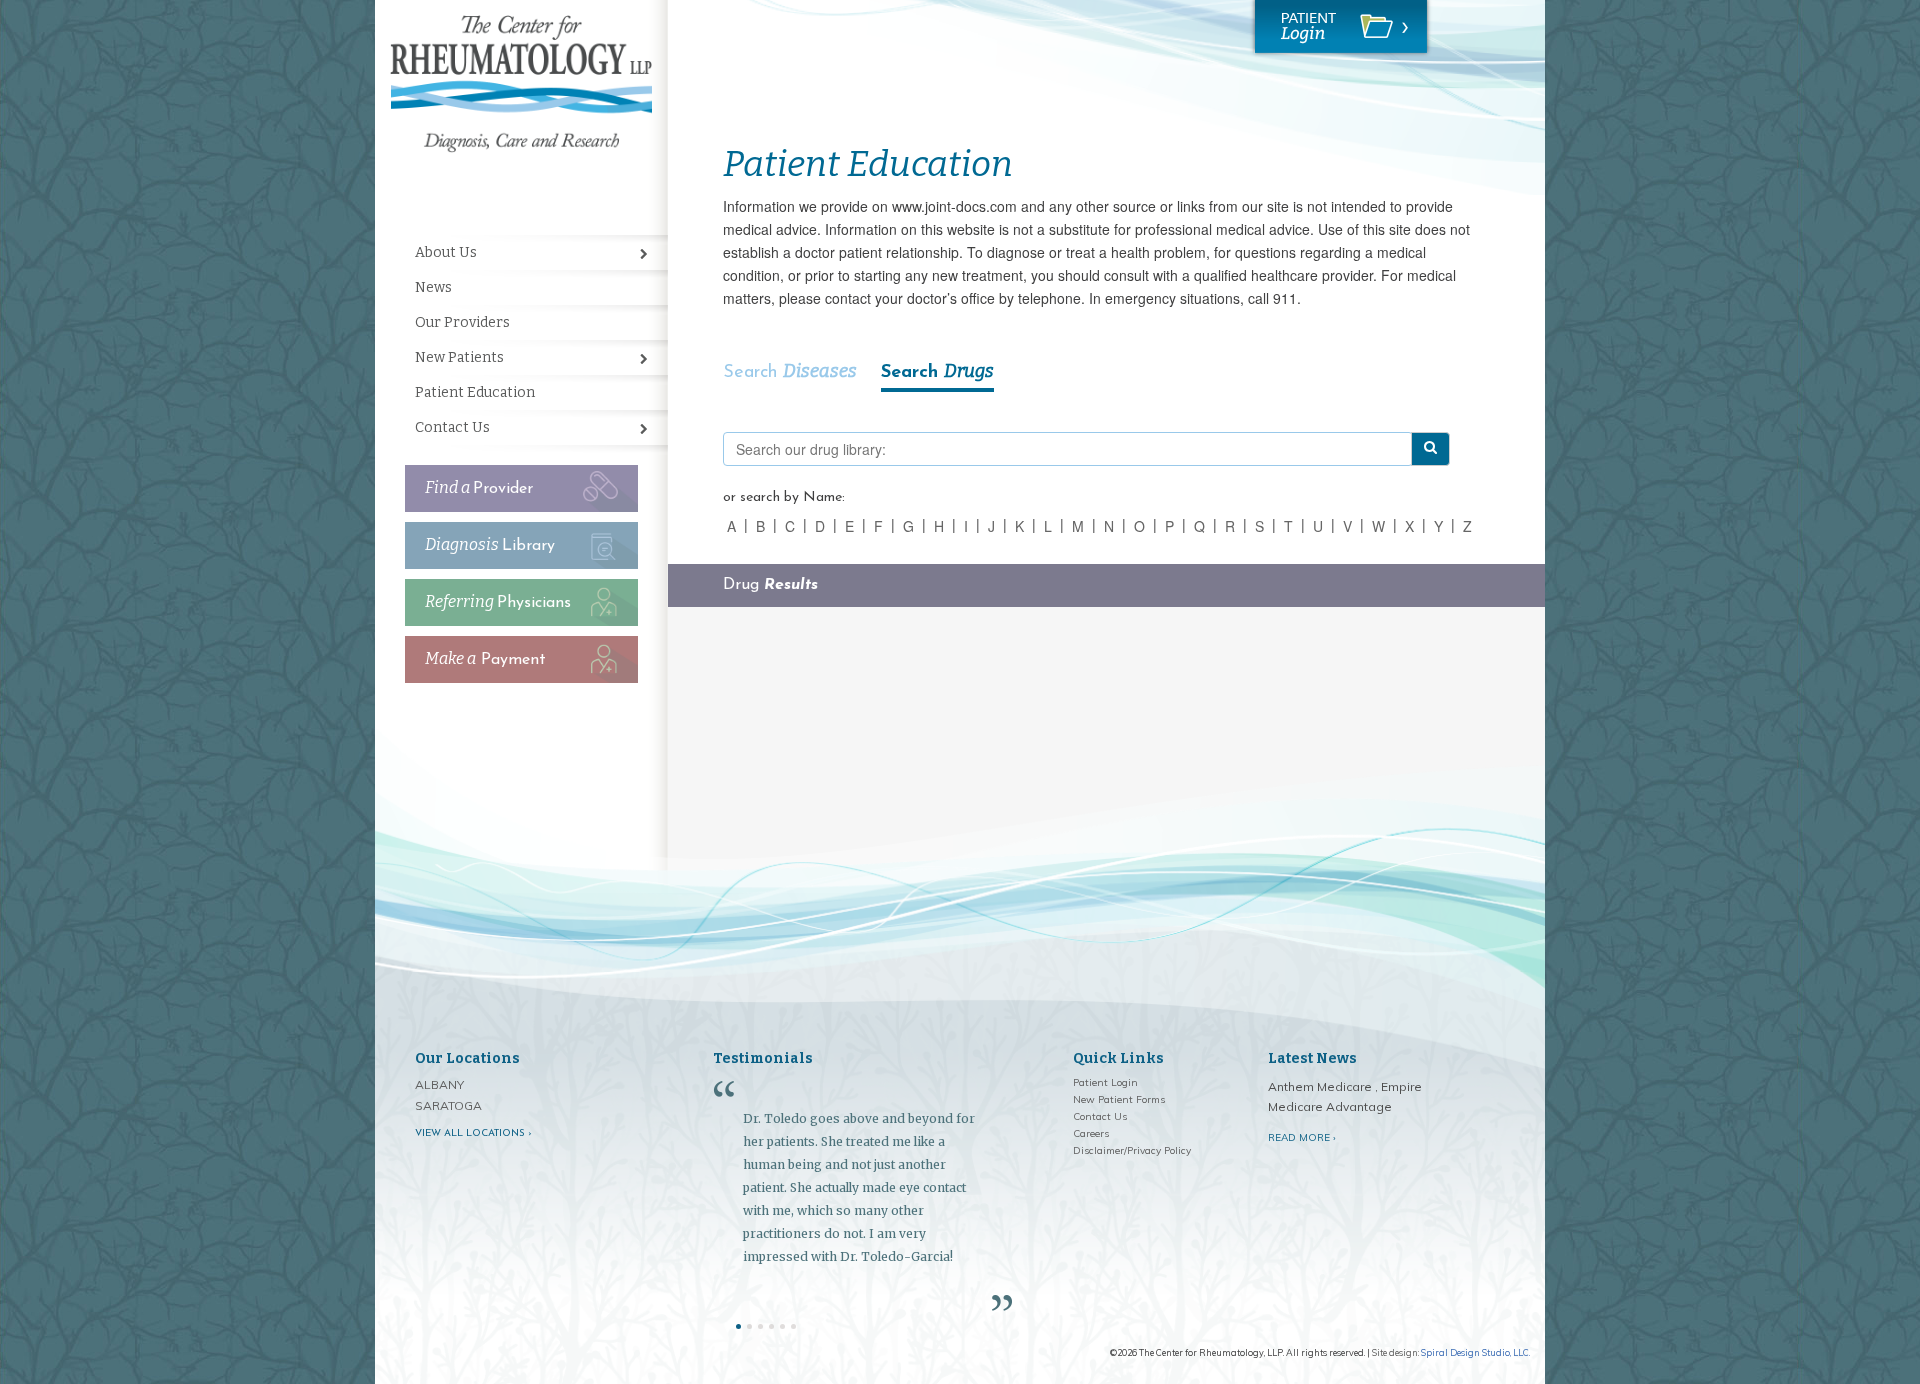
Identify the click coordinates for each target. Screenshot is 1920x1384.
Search (790, 371)
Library (490, 544)
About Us (446, 252)
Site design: (1395, 1352)
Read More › (1302, 1137)
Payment (485, 658)
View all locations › (473, 1133)
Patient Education (475, 392)
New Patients (459, 357)
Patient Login (1105, 1082)
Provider (479, 487)
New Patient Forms (1119, 1099)
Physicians (498, 601)
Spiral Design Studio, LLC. (1475, 1352)
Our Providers (462, 322)
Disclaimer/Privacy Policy (1132, 1150)
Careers (1091, 1133)
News (433, 287)
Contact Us (452, 427)
